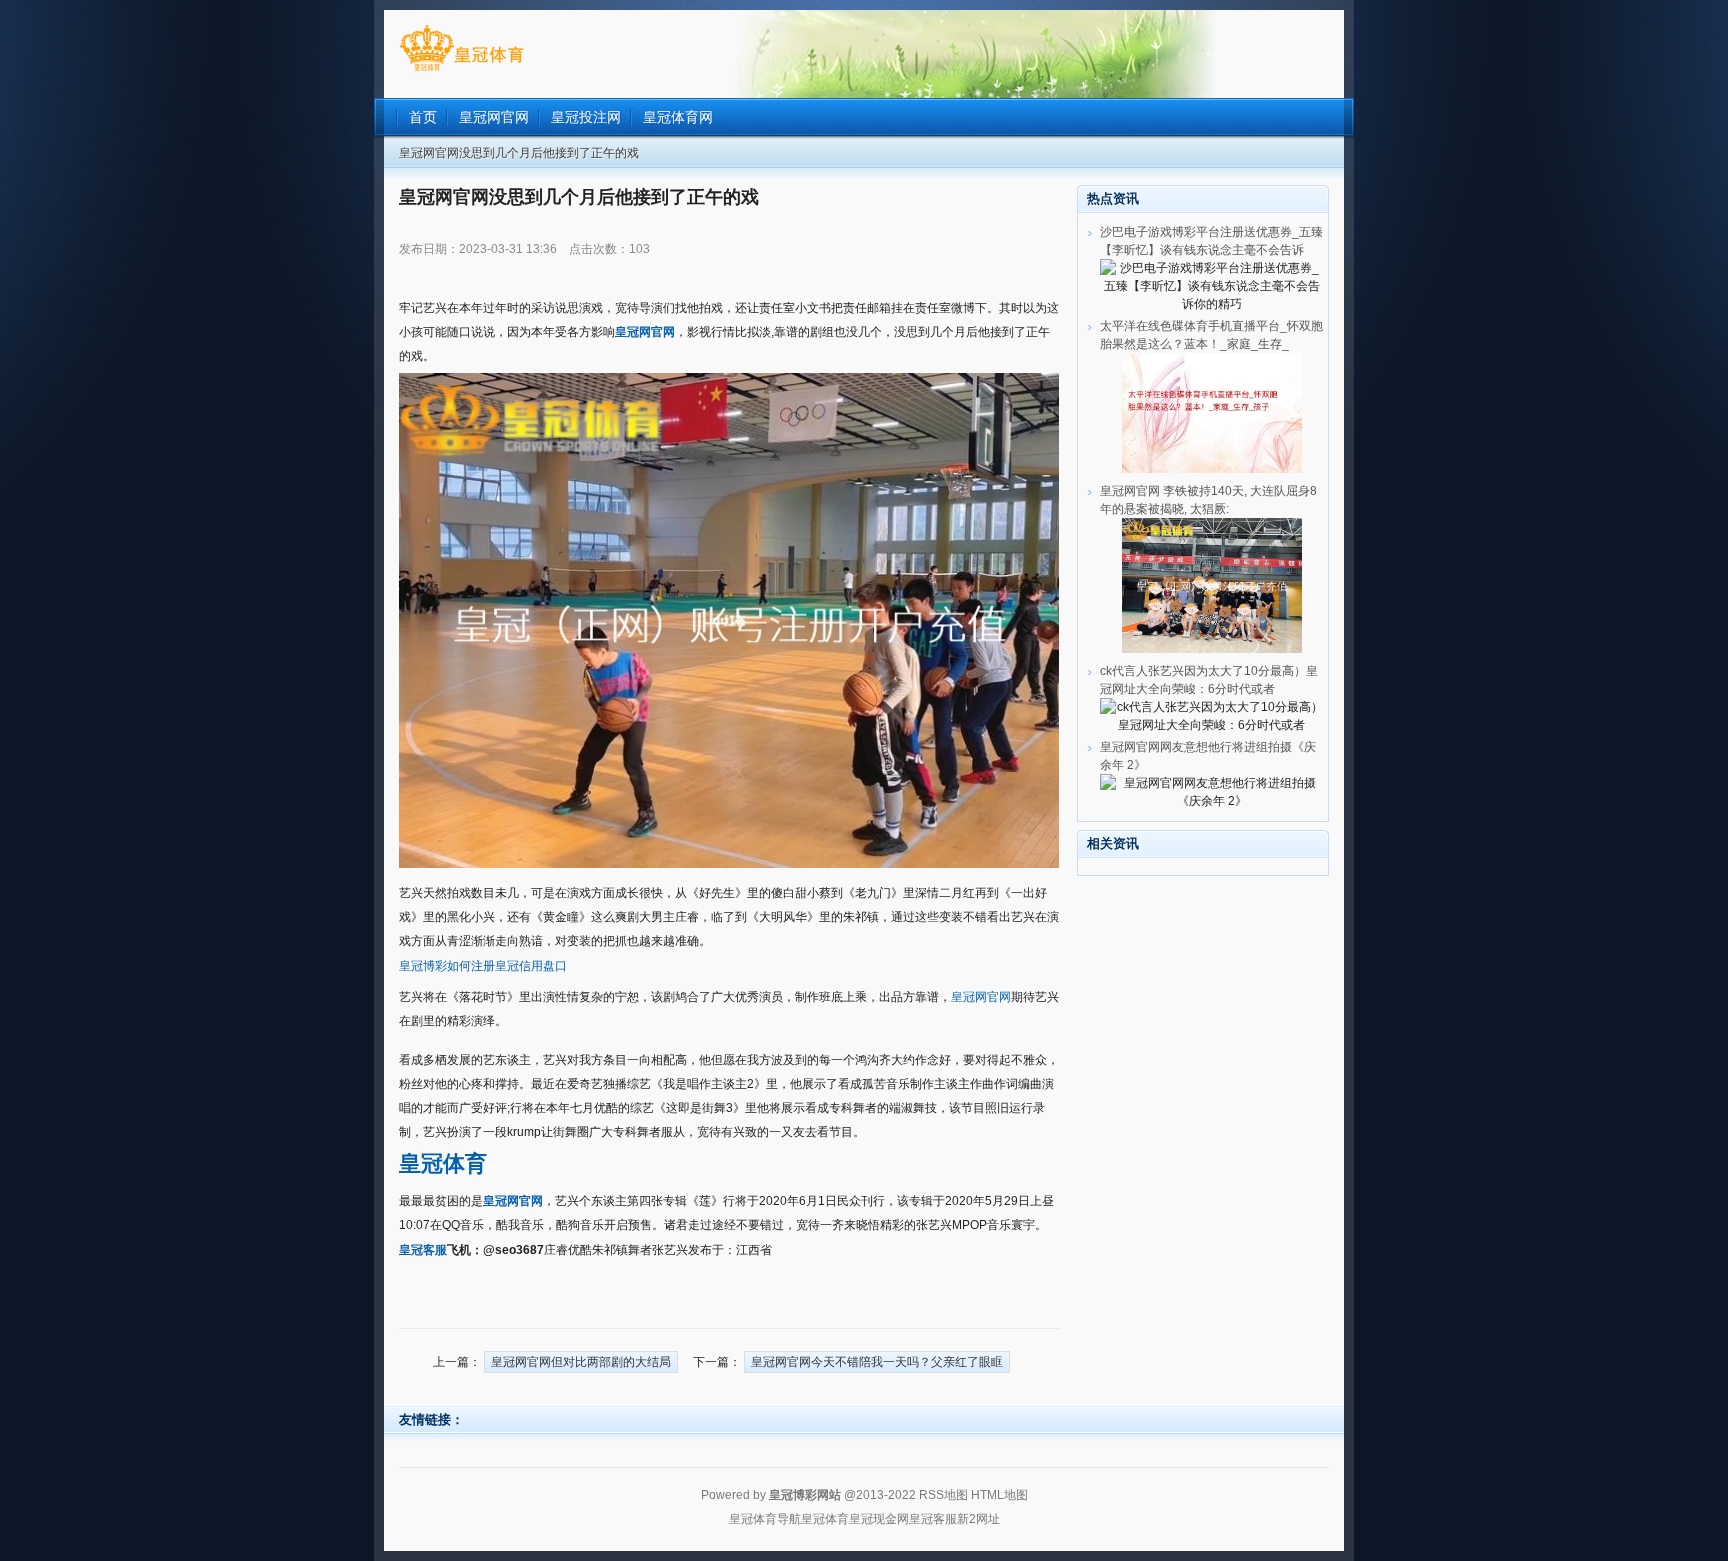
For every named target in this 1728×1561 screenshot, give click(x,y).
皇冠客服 (933, 1519)
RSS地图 (943, 1495)
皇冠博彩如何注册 (447, 966)
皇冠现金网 (879, 1519)
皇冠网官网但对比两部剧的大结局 (581, 1362)
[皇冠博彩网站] (461, 71)
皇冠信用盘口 (531, 966)
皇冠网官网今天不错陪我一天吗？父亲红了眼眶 (877, 1362)
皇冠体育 (825, 1519)
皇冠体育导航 (765, 1519)
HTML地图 (999, 1495)
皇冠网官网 (981, 997)
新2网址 (978, 1519)
